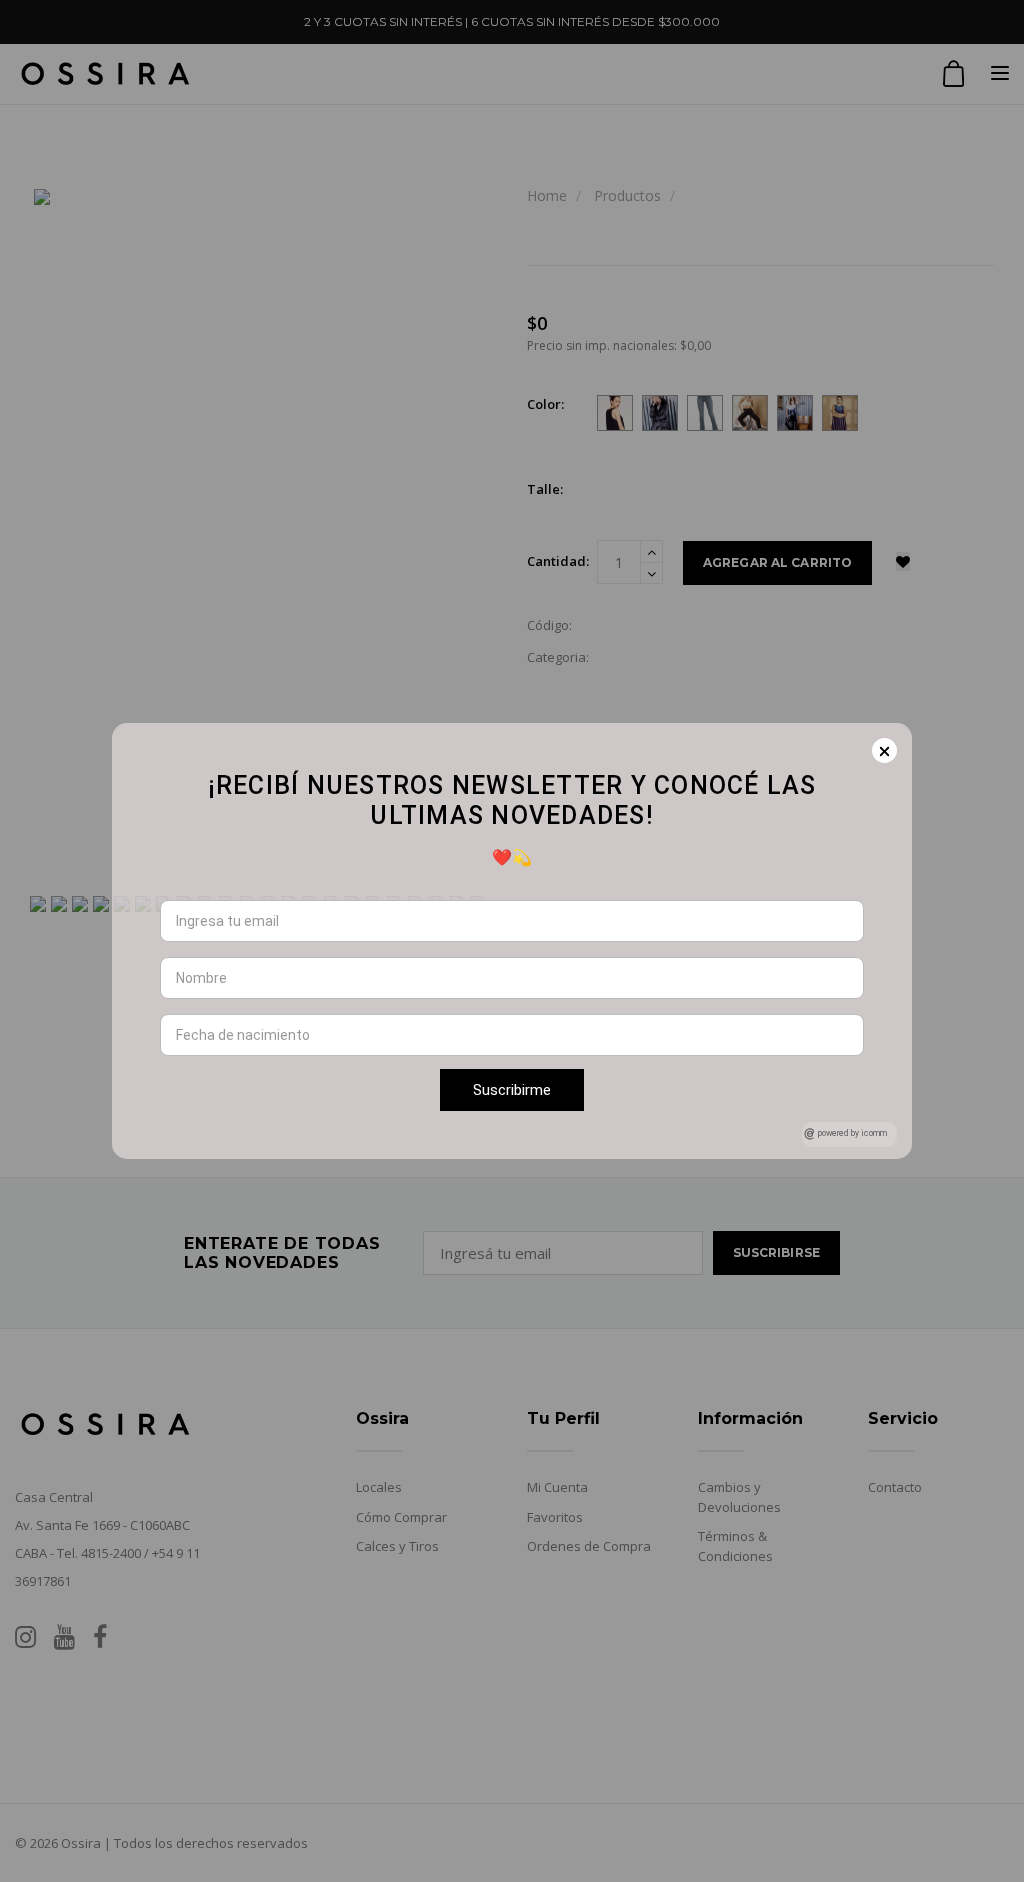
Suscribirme (512, 1090)
